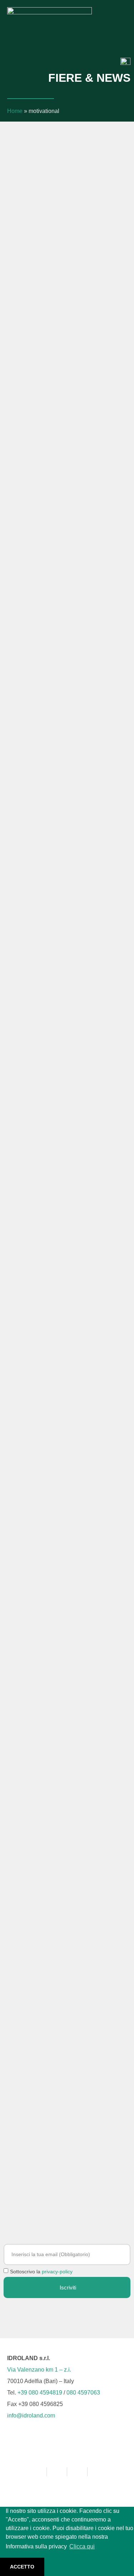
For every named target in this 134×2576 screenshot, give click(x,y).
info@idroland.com (31, 2416)
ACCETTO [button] (22, 2567)
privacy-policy (57, 2272)
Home (15, 111)
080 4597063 (83, 2393)
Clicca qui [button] (82, 2546)
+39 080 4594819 (40, 2393)
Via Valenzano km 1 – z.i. (39, 2370)
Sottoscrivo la (41, 2272)
